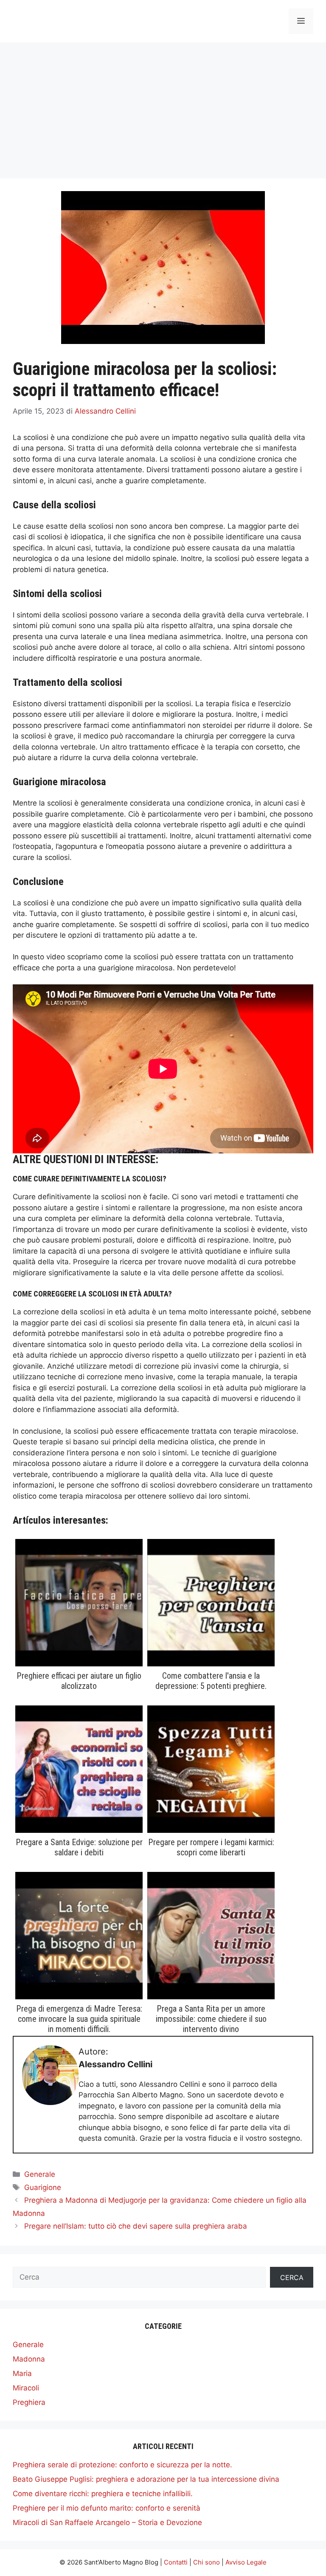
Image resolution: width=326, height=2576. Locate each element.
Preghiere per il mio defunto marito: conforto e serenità (107, 2508)
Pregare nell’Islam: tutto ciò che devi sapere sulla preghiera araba (136, 2226)
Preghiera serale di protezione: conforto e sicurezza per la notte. (122, 2465)
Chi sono (207, 2562)
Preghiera (29, 2402)
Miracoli (26, 2388)
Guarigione (43, 2187)
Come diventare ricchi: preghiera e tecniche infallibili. (103, 2494)
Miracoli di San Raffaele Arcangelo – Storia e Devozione (107, 2522)
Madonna (29, 2359)
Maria (22, 2373)
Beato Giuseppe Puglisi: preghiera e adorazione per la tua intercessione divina (146, 2479)
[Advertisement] (163, 106)
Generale (40, 2174)
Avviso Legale (246, 2562)
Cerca (292, 2277)
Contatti (176, 2562)
